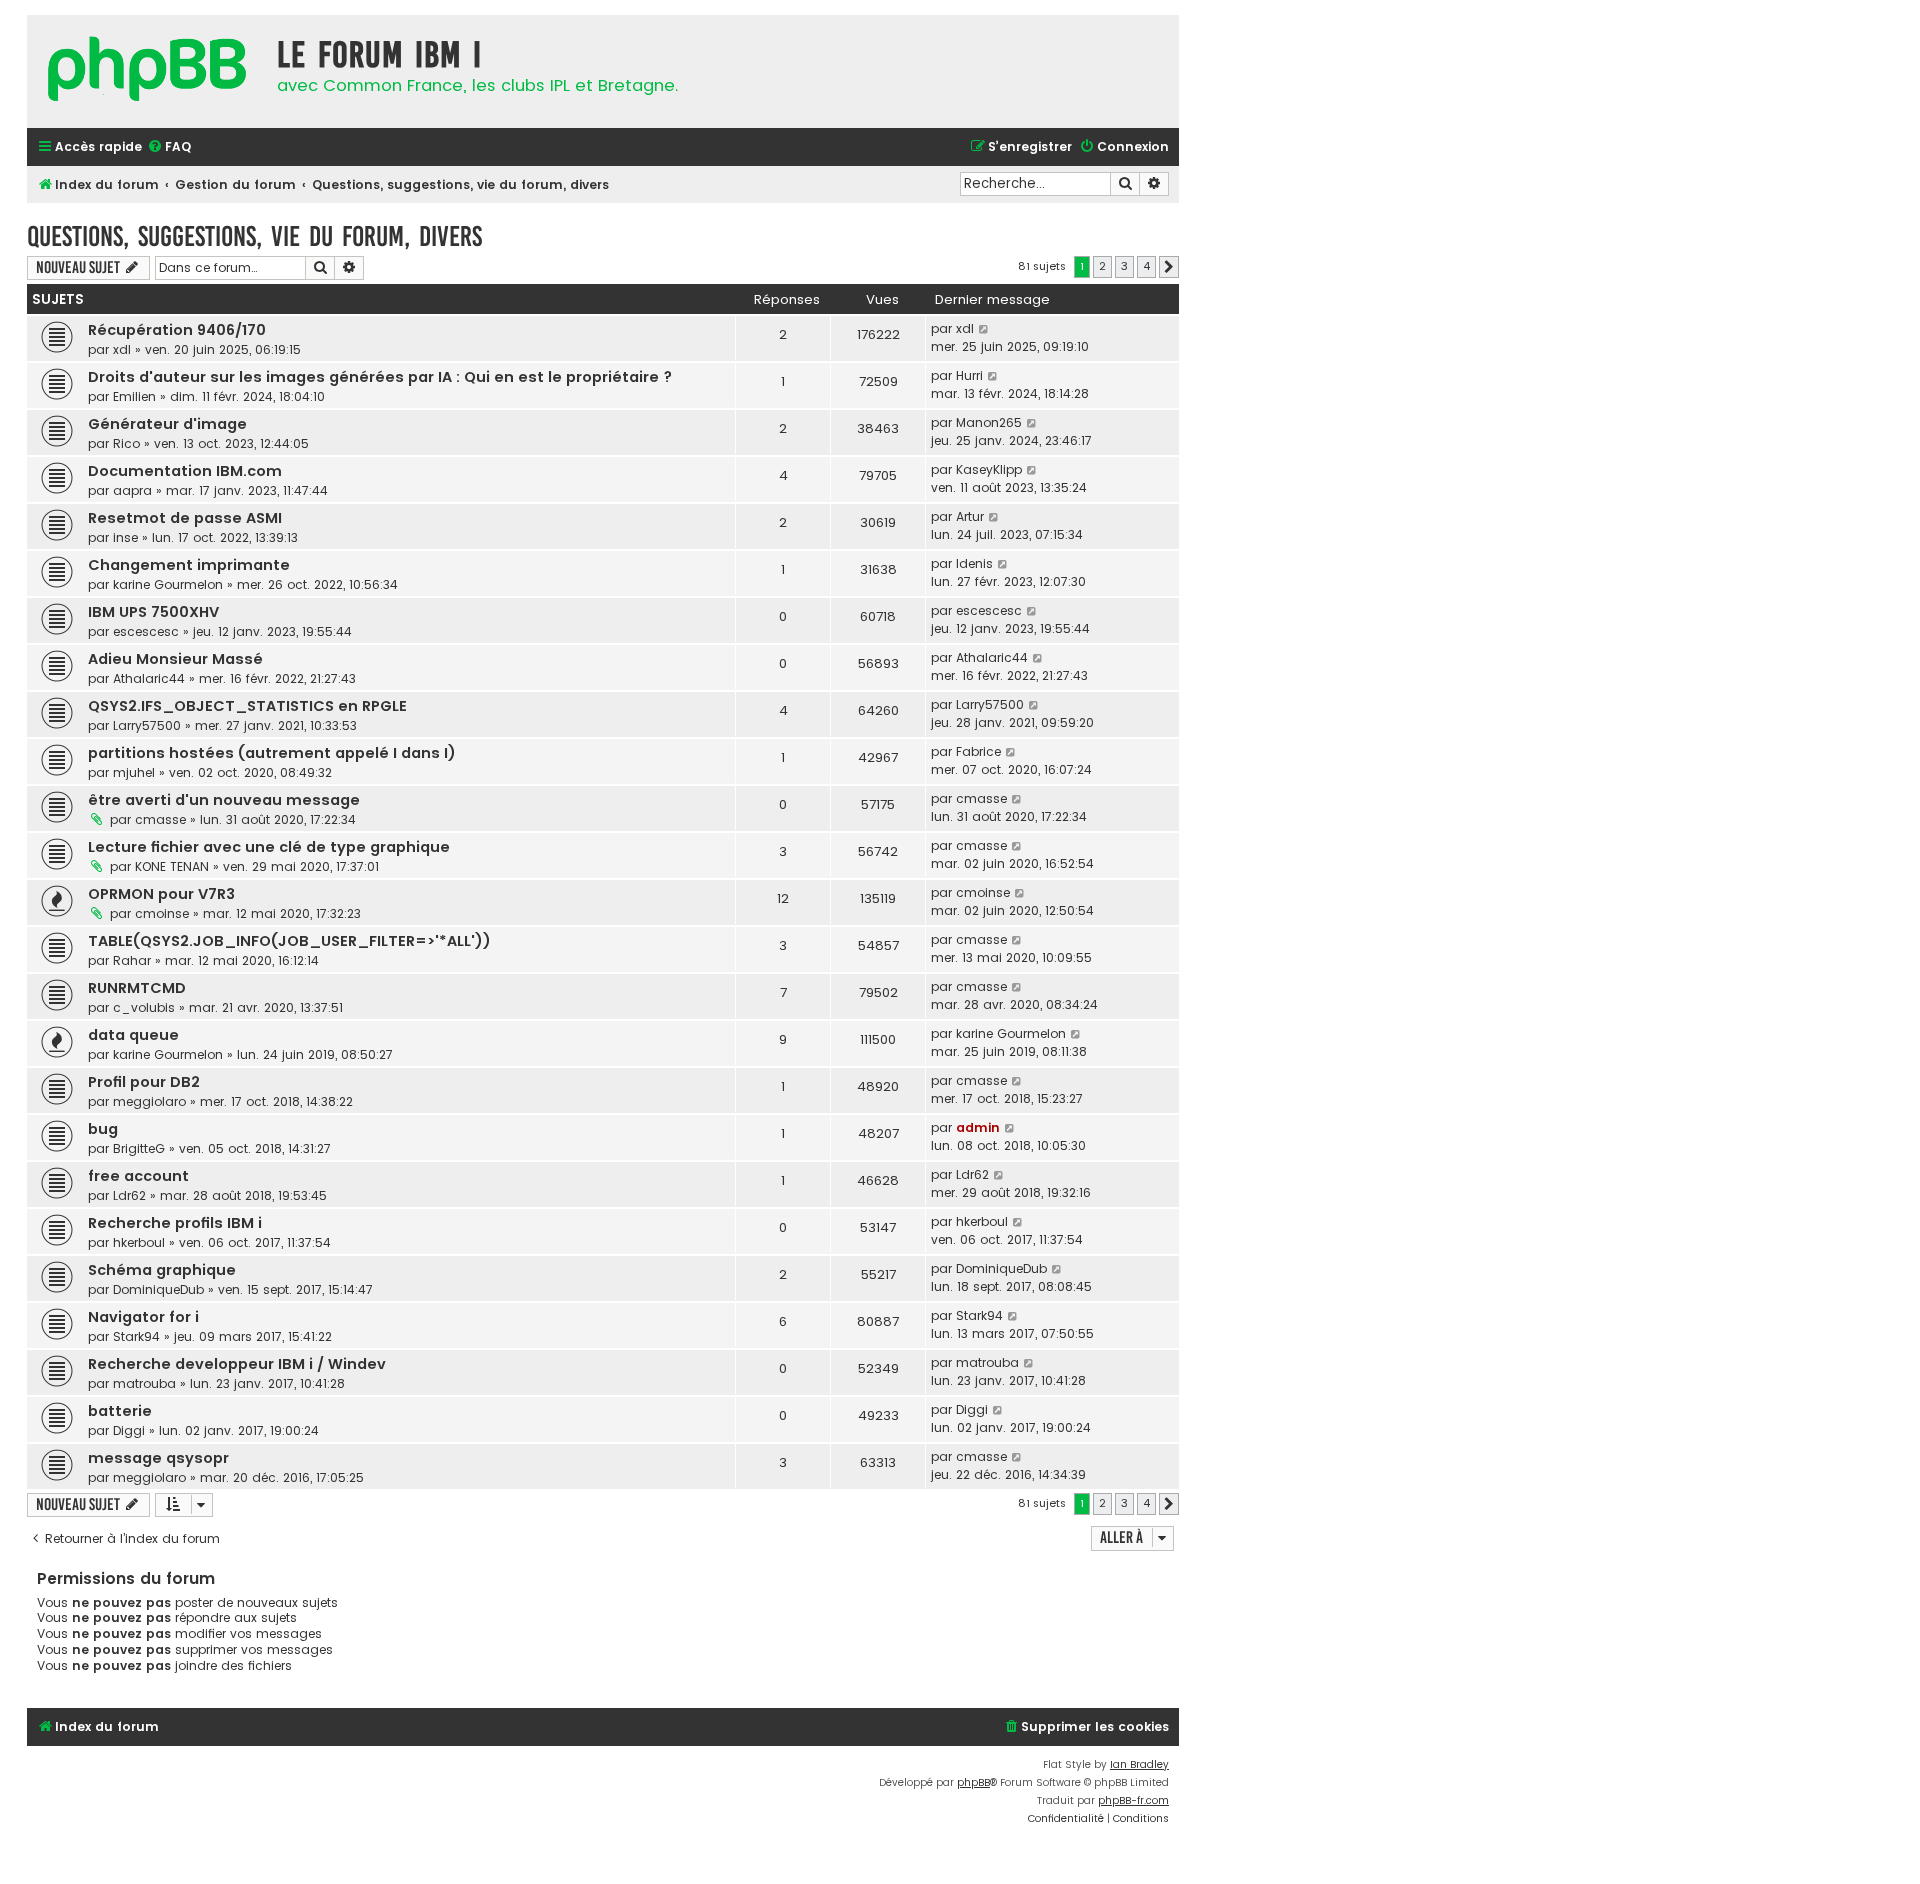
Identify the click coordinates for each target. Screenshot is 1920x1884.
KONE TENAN (172, 866)
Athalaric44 (149, 678)
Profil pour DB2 (144, 1082)
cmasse (160, 819)
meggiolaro (149, 1101)
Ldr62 (129, 1195)
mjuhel (134, 772)
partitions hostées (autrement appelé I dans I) (272, 753)
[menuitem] (169, 147)
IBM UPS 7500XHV (153, 612)
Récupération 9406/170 (177, 330)
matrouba (144, 1383)
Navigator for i (143, 1317)
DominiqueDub (158, 1289)
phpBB (973, 1782)
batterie (120, 1411)
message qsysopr (158, 1458)
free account (138, 1176)
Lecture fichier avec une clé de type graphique (269, 847)
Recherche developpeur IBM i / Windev (237, 1364)
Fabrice (978, 751)
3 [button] (1124, 266)
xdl (122, 349)
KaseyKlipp (989, 469)
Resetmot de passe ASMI (185, 518)
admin (978, 1127)
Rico (126, 443)
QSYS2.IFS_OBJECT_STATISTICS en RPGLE (247, 706)
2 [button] (1102, 266)
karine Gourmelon (168, 584)
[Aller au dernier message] (984, 329)
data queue (133, 1035)
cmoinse (162, 913)
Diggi (129, 1430)
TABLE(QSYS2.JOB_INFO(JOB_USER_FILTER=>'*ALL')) (289, 941)
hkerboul (139, 1242)
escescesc (146, 631)
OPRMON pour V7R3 (161, 894)
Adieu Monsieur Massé (175, 659)
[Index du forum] (147, 71)
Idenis (974, 563)
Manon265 (989, 422)
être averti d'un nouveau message (224, 800)
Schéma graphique (162, 1270)
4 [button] (1146, 266)
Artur (970, 516)
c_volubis (144, 1007)
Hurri (969, 375)
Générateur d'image (167, 424)
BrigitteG (139, 1148)
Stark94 (136, 1336)
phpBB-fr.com (1133, 1800)
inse (125, 537)
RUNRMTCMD (137, 988)
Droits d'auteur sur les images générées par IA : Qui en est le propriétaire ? (380, 377)
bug (103, 1129)
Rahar (132, 960)
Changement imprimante (189, 565)
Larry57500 (147, 725)
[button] (1169, 267)
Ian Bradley (1139, 1764)
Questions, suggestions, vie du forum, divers (254, 236)
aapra (132, 490)
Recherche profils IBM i (175, 1223)
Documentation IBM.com (185, 471)
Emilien (134, 396)
